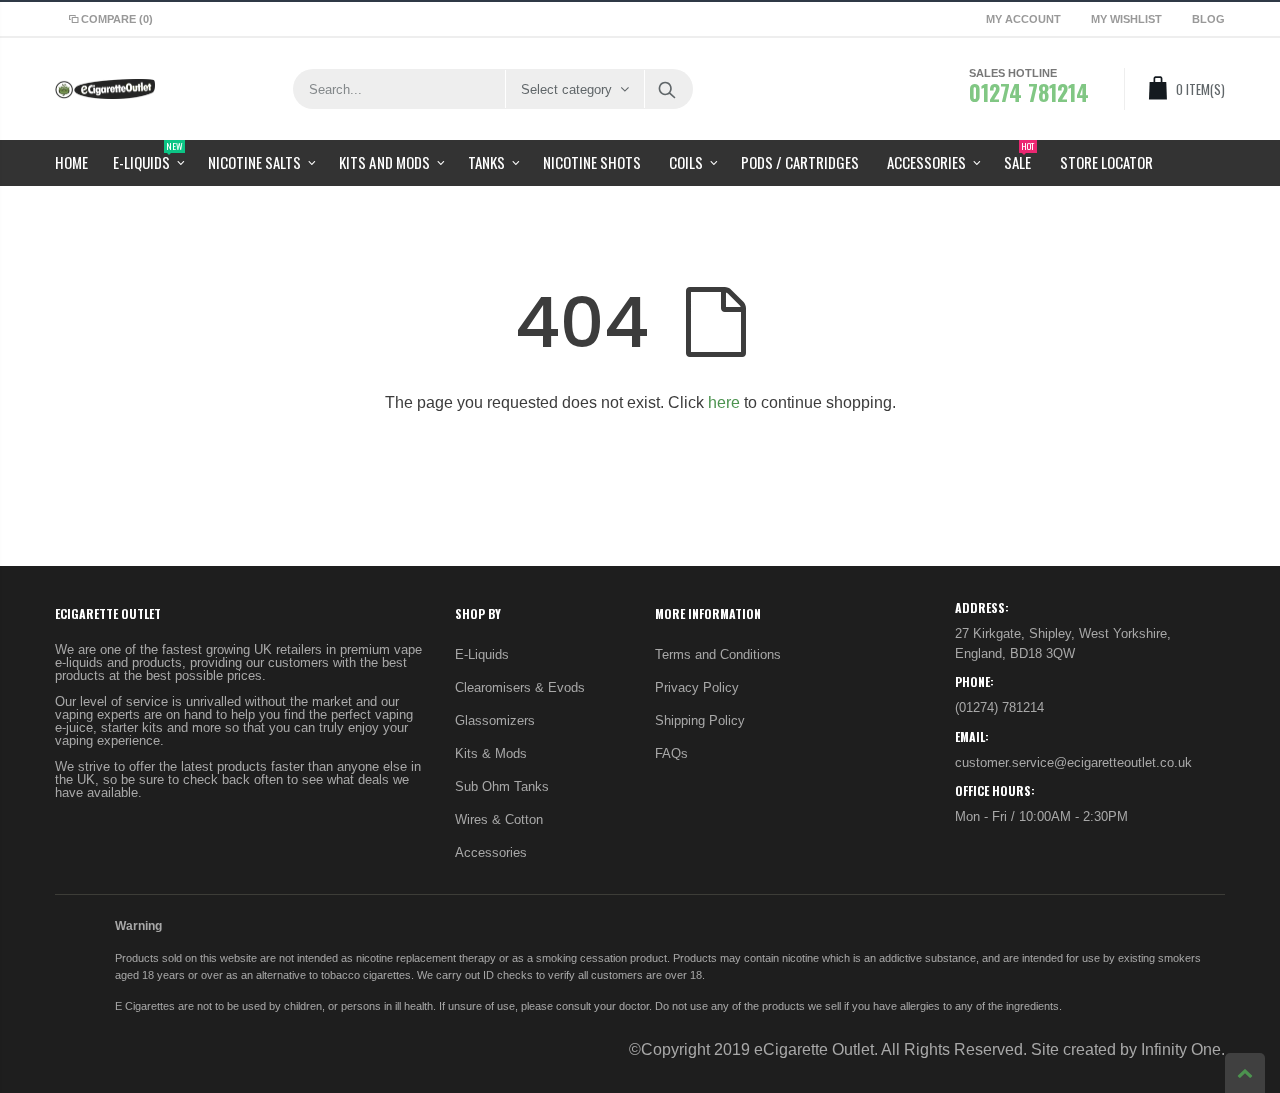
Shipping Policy (700, 720)
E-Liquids (482, 654)
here (724, 402)
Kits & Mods (491, 753)
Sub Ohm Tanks (502, 786)
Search (667, 89)
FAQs (671, 753)
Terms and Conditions (718, 654)
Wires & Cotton (499, 819)
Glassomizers (495, 720)
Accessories (491, 852)
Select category (566, 89)
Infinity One (1181, 1049)
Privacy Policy (697, 687)
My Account (1023, 19)
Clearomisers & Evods (520, 687)
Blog (1208, 19)
